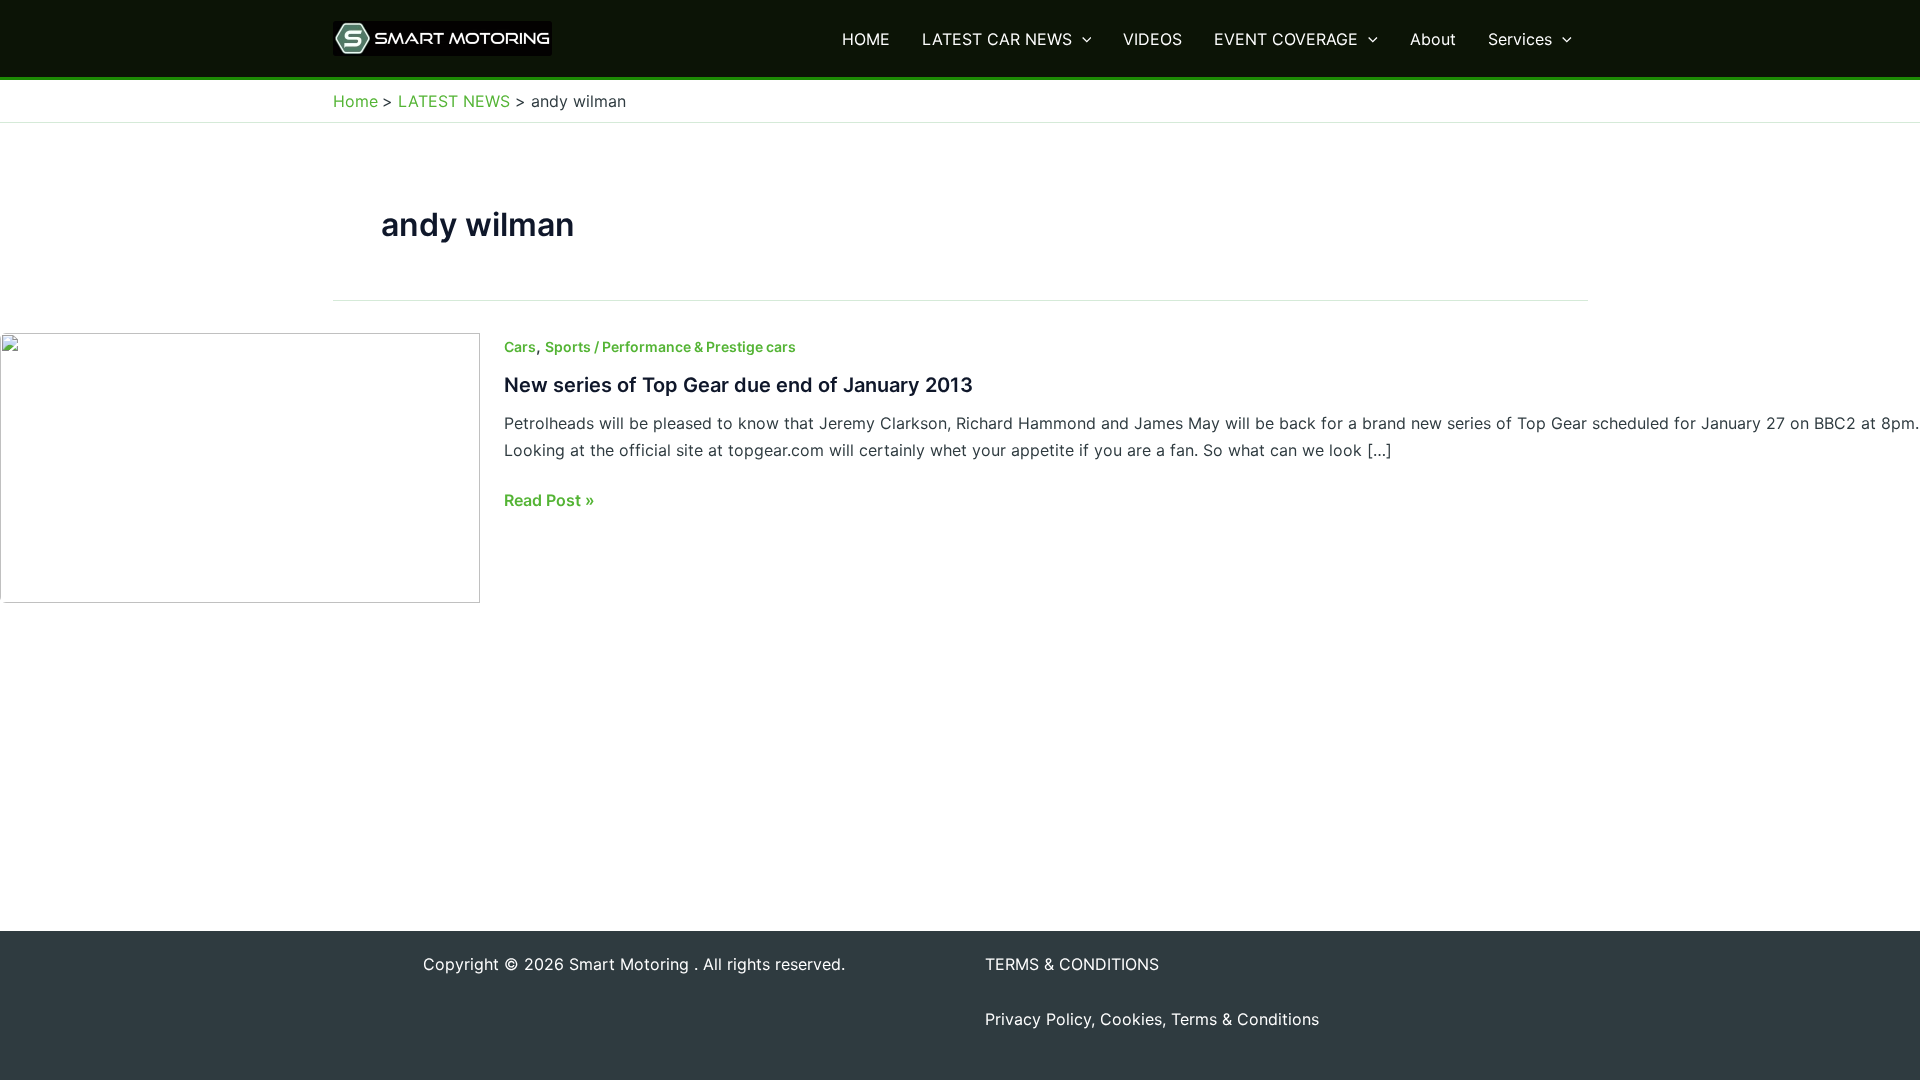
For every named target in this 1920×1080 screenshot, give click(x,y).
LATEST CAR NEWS (997, 39)
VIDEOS (1152, 39)
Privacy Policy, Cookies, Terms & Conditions (1152, 1019)
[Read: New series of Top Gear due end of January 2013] (240, 467)
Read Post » (549, 501)
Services (1520, 39)
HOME (866, 39)
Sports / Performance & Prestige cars (670, 346)
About (1433, 39)
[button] (1082, 39)
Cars (520, 346)
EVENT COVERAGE (1286, 39)
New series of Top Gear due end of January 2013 (738, 385)
